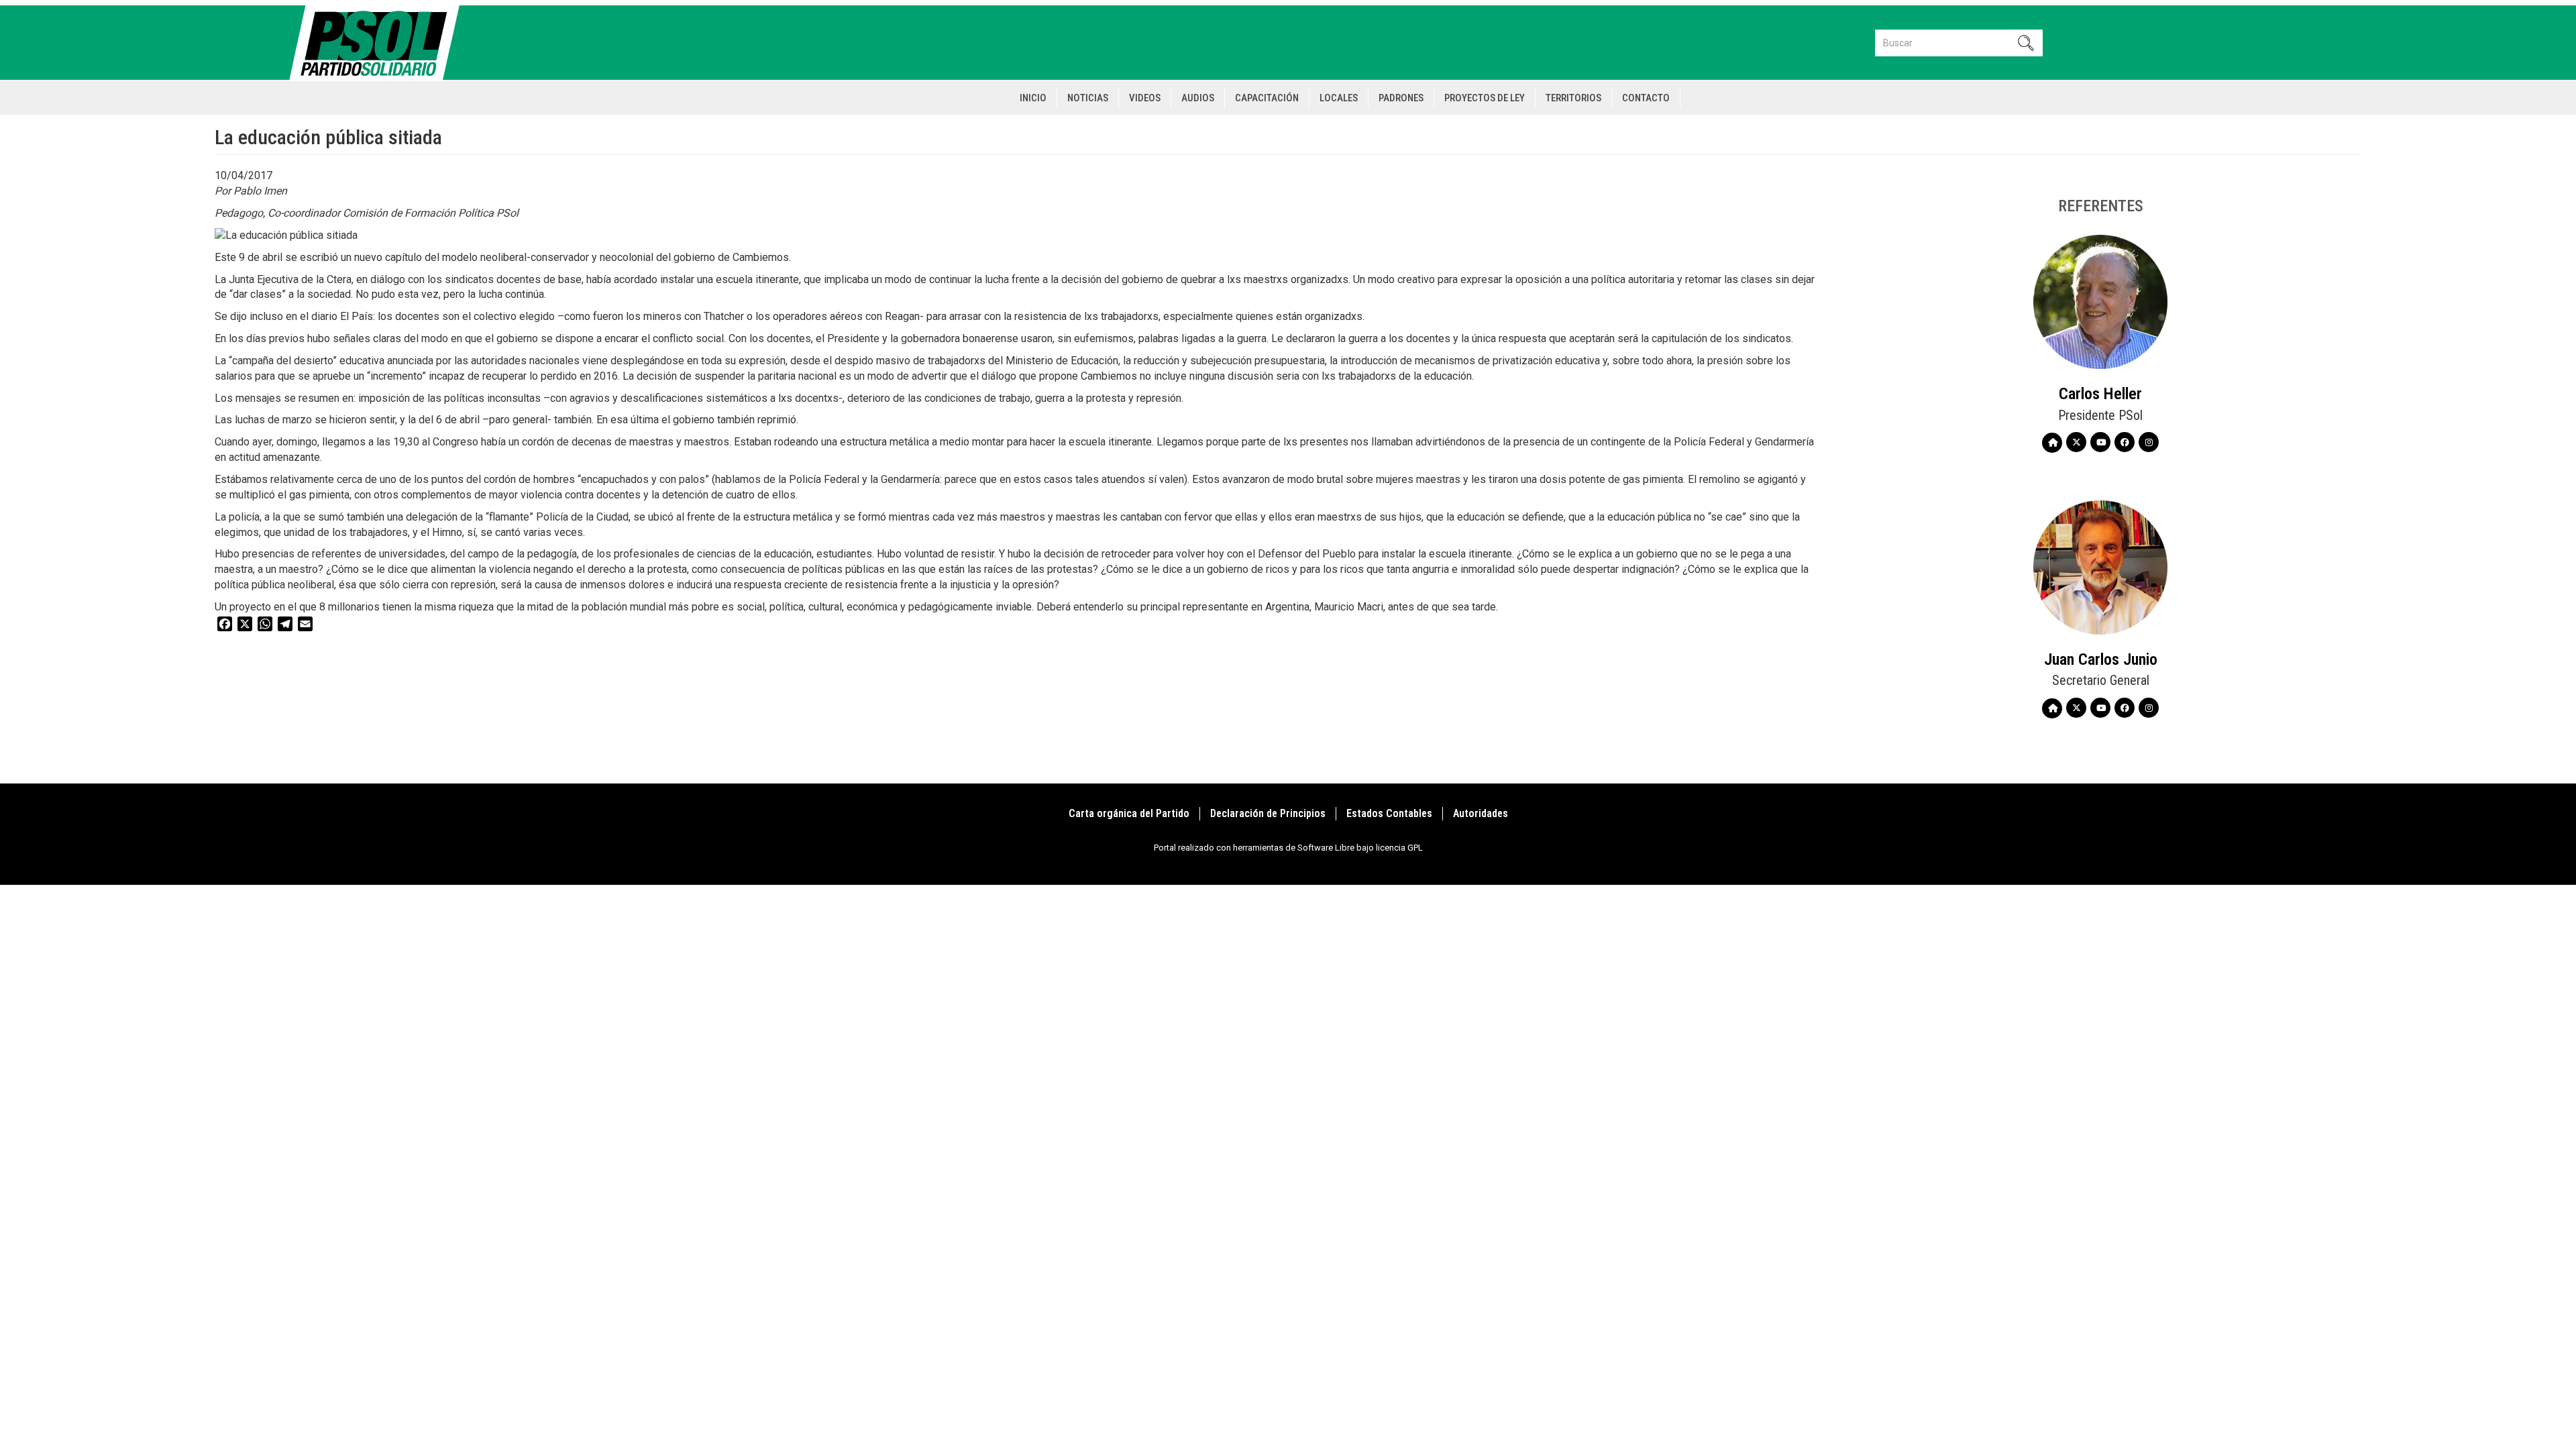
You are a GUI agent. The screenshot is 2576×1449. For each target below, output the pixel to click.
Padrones (1401, 98)
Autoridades (1481, 813)
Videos (1145, 98)
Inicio (1033, 98)
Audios (1198, 98)
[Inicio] (380, 43)
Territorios (1573, 98)
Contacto (1646, 98)
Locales (1339, 98)
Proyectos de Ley (1485, 98)
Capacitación (1267, 98)
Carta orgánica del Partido (1129, 813)
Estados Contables (1389, 813)
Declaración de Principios (1268, 813)
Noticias (1088, 98)
